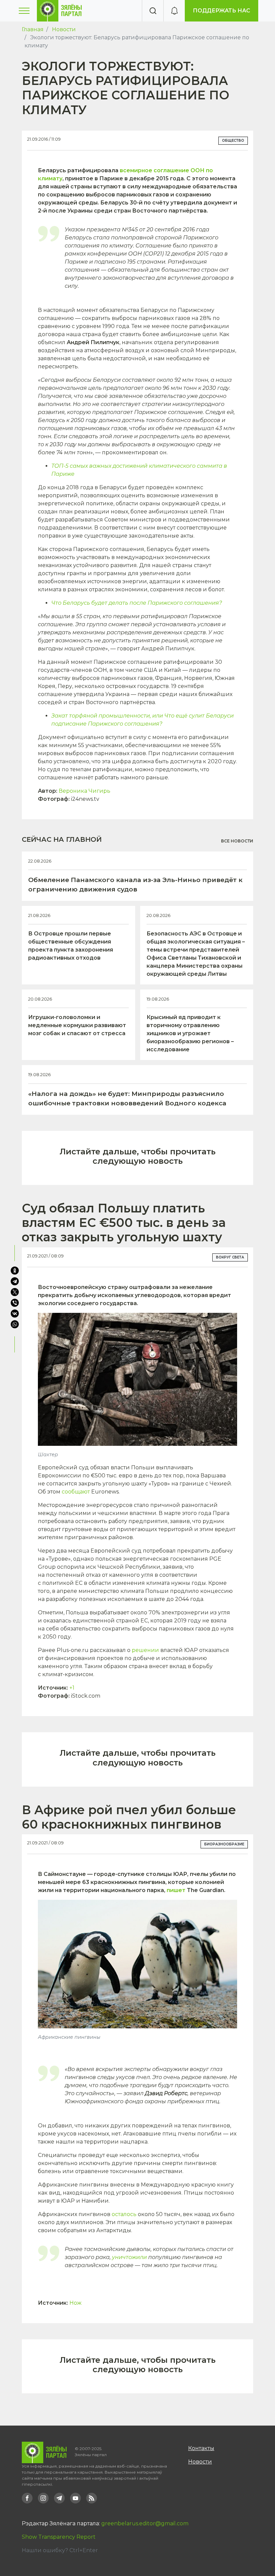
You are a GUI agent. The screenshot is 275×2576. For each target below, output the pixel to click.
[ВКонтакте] (15, 1314)
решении (145, 1650)
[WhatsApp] (15, 1324)
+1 (72, 1688)
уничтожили (129, 2257)
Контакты (201, 2448)
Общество (233, 141)
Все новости (237, 841)
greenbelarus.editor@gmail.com (145, 2523)
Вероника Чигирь (85, 791)
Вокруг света (230, 1257)
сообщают (76, 1492)
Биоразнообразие (224, 1844)
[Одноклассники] (15, 1271)
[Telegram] (15, 1281)
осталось (124, 2214)
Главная (33, 29)
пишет (176, 1890)
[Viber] (15, 1303)
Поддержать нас (222, 11)
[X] (15, 1292)
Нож (75, 2303)
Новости (64, 29)
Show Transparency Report (59, 2537)
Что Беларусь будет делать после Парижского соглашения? (137, 603)
